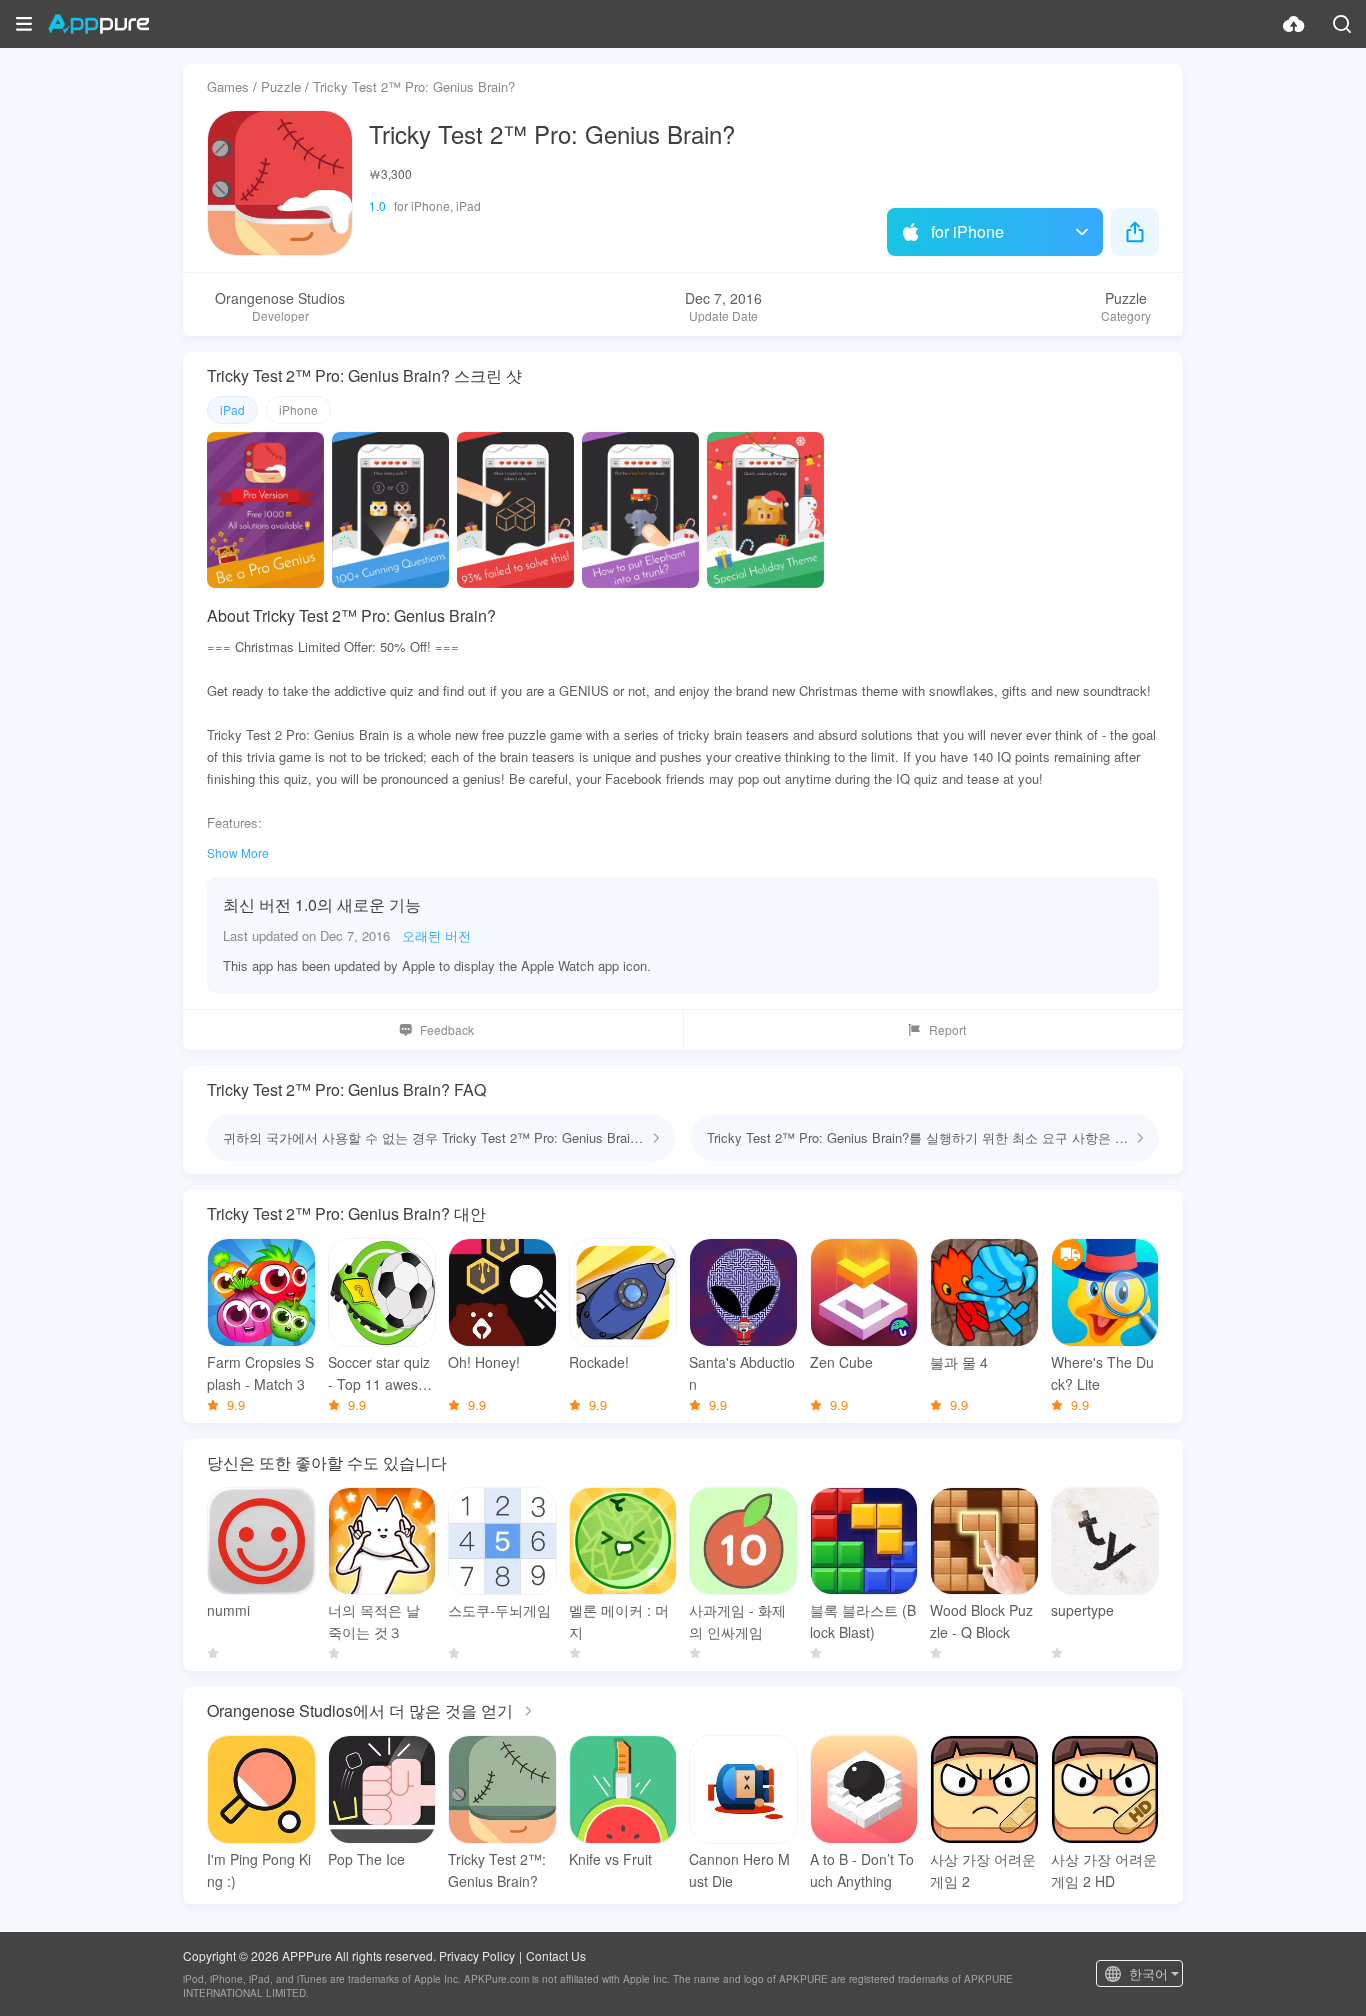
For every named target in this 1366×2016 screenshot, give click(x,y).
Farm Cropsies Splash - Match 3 (260, 1373)
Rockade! (599, 1362)
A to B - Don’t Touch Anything (862, 1870)
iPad (232, 409)
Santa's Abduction (742, 1373)
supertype (1082, 1610)
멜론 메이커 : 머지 (619, 1621)
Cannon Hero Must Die (739, 1870)
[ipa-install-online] (1294, 24)
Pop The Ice (366, 1859)
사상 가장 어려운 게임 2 (983, 1870)
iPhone (298, 409)
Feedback (447, 1029)
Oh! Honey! (484, 1362)
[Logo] (98, 24)
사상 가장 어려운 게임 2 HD (1104, 1870)
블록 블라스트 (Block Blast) (863, 1621)
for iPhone (967, 231)
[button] (24, 24)
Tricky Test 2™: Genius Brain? (497, 1870)
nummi (228, 1610)
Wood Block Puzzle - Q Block (981, 1621)
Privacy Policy (477, 1955)
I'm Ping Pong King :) (259, 1870)
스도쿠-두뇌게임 (499, 1610)
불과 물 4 (959, 1362)
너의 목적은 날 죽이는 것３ (374, 1621)
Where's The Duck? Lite (1102, 1373)
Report (947, 1029)
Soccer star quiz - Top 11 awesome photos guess (379, 1373)
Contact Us (556, 1955)
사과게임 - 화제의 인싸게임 (737, 1621)
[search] (1342, 24)
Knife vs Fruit (610, 1859)
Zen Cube (841, 1362)
